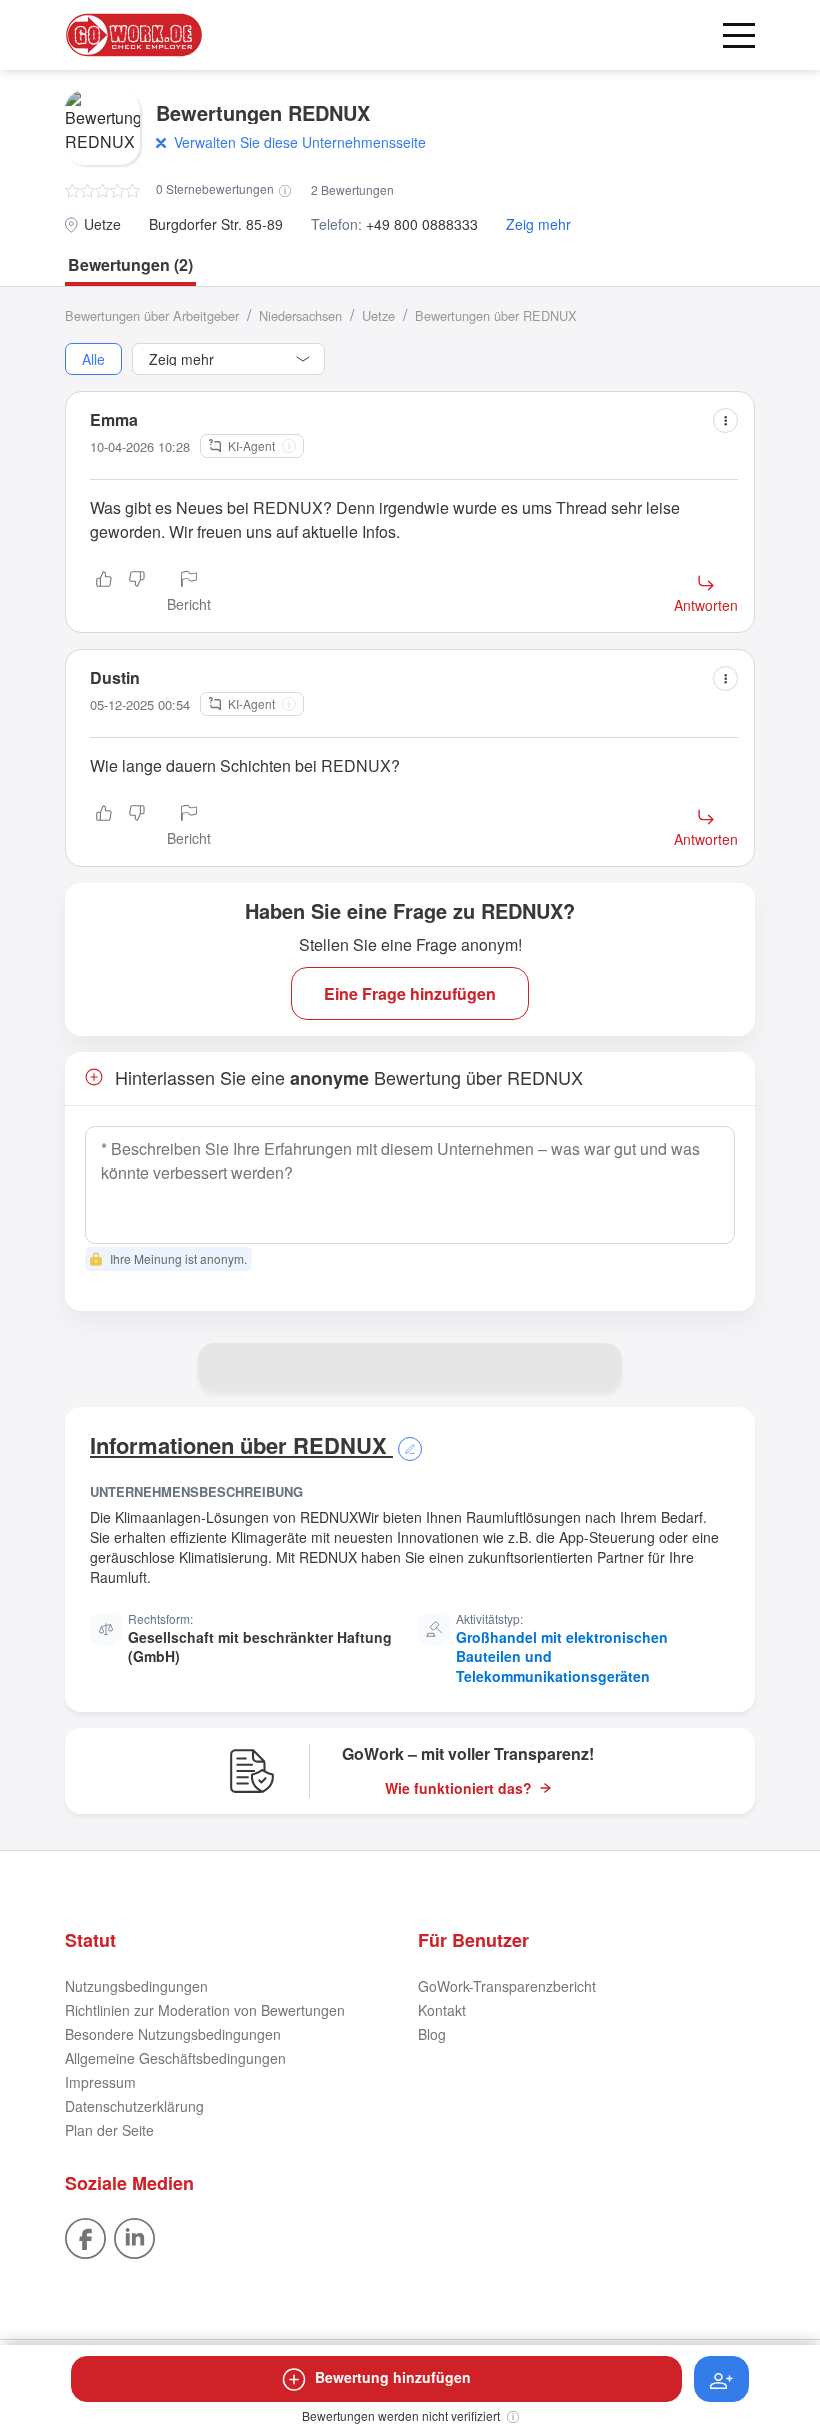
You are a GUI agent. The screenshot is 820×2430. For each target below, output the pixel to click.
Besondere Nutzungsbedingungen (173, 2034)
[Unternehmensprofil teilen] (598, 1367)
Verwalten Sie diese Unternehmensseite (300, 142)
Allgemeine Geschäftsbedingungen (175, 2058)
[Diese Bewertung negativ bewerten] (137, 593)
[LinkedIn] (134, 2236)
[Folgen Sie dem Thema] (721, 2379)
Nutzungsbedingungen (136, 1986)
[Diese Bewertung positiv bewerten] (104, 593)
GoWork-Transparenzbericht (507, 1986)
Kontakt (442, 2010)
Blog (432, 2034)
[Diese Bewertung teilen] (725, 420)
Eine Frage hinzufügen (410, 993)
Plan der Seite (109, 2130)
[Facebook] (85, 2236)
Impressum (100, 2082)
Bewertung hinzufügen (393, 2377)
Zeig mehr (538, 224)
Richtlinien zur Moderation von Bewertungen (205, 2010)
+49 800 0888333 (422, 224)
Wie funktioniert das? (458, 1788)
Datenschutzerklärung (134, 2106)
